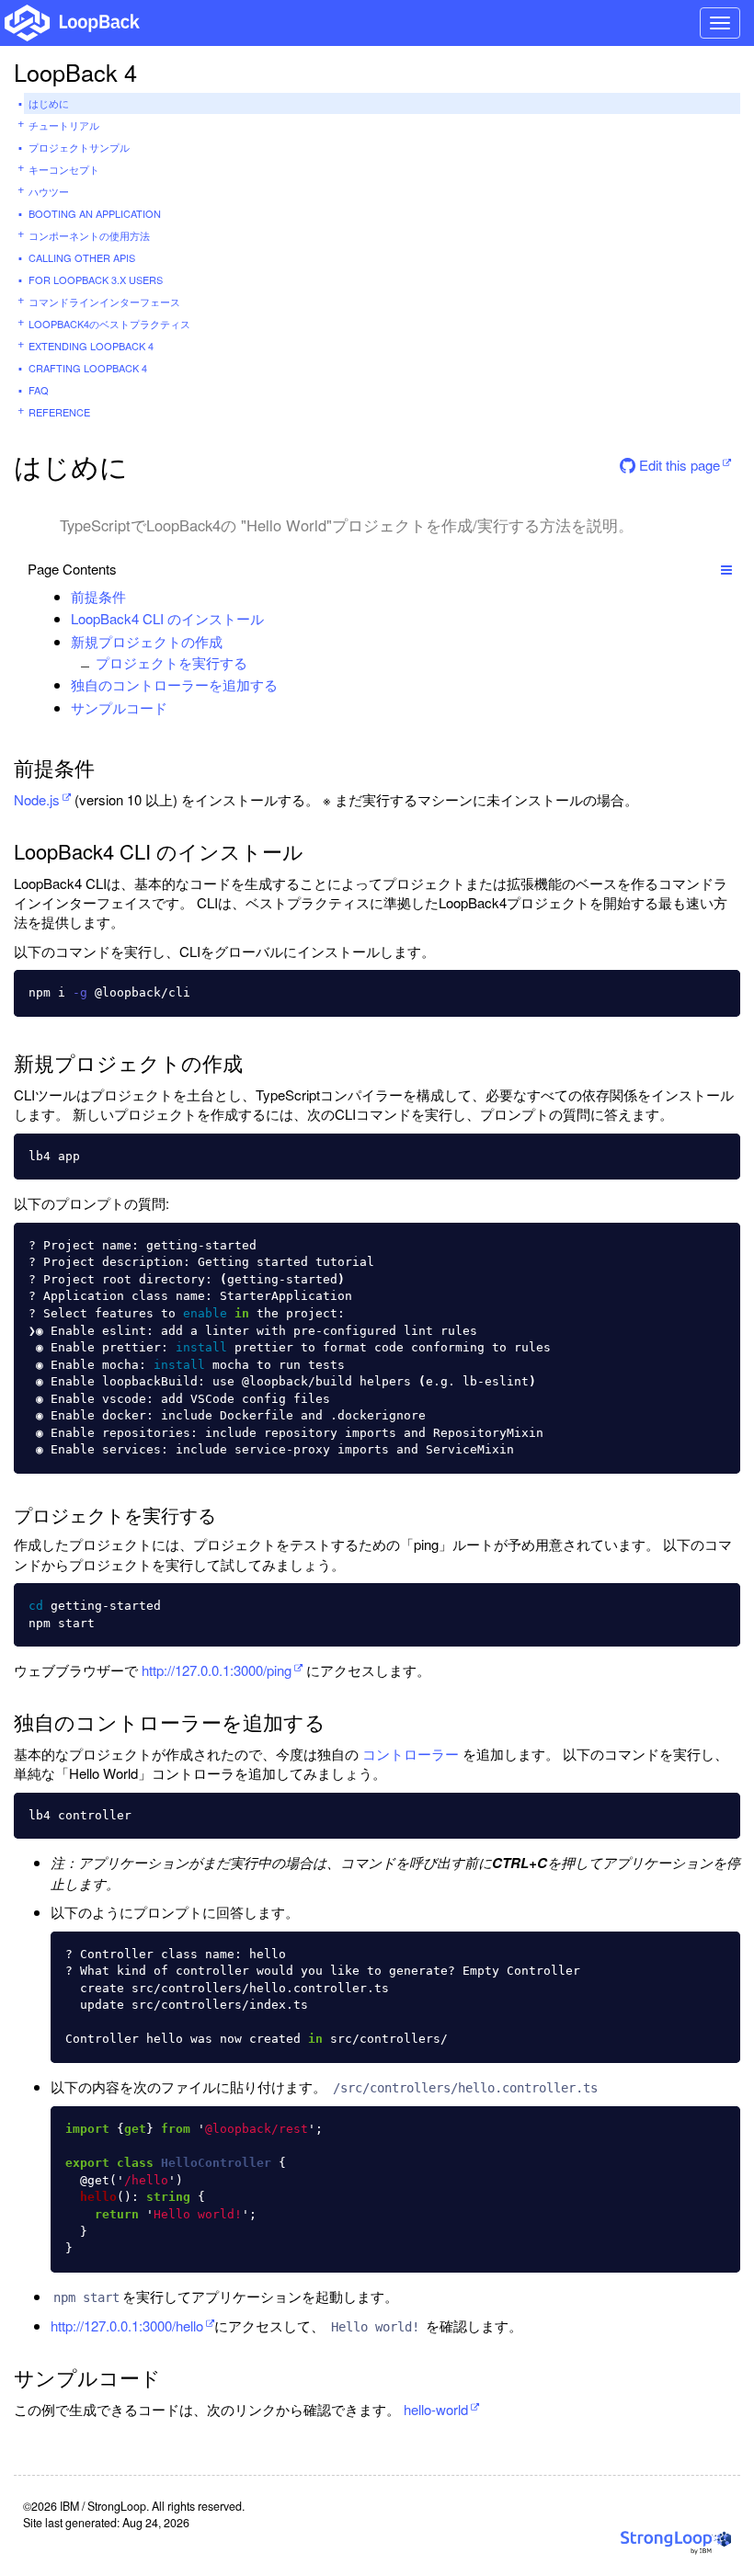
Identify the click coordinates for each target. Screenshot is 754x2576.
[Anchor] (136, 596)
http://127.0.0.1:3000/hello (127, 2325)
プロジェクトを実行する (171, 662)
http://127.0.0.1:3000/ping (217, 1670)
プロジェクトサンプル (79, 147)
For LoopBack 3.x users (96, 279)
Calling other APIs (82, 257)
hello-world (436, 2409)
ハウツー (49, 191)
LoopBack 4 (75, 72)
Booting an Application (95, 213)
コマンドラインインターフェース (104, 302)
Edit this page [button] (678, 465)
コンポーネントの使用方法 (89, 235)
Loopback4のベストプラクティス (109, 324)
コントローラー (411, 1754)
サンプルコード (119, 707)
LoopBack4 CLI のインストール (167, 618)
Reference (59, 412)
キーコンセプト (64, 169)
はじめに (49, 103)
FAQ (39, 390)
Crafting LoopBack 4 (88, 368)
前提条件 (98, 596)
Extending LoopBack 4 (91, 346)
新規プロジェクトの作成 (147, 641)
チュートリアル (64, 125)
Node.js (37, 799)
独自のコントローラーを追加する (174, 684)
